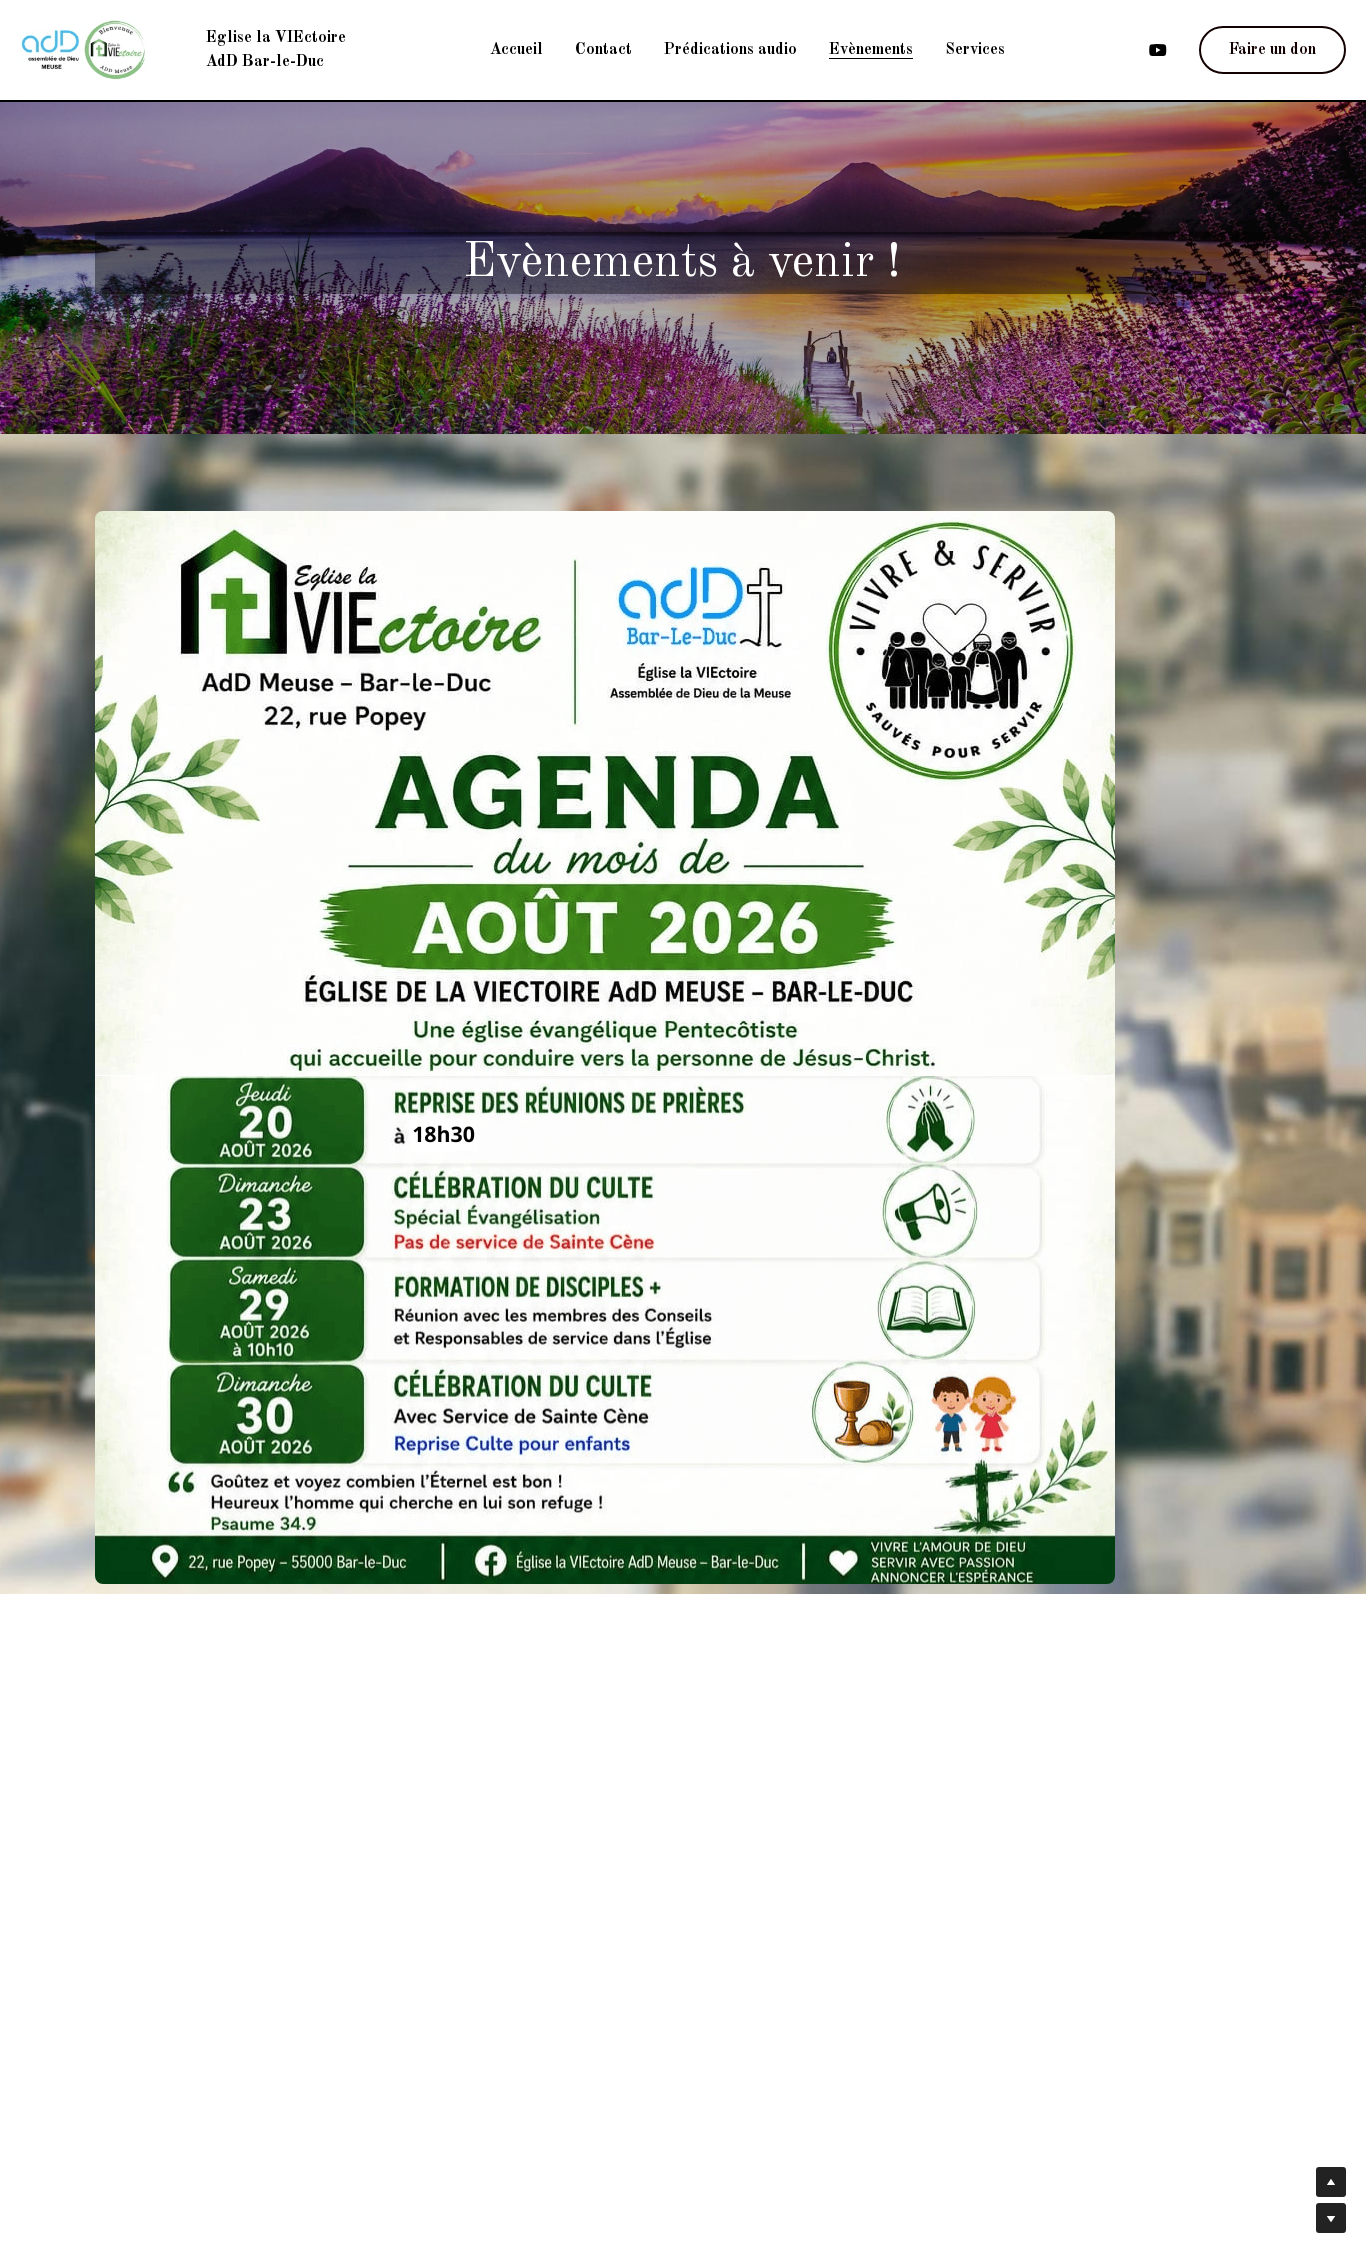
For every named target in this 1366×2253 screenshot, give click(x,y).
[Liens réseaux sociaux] (1158, 50)
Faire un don (1272, 50)
